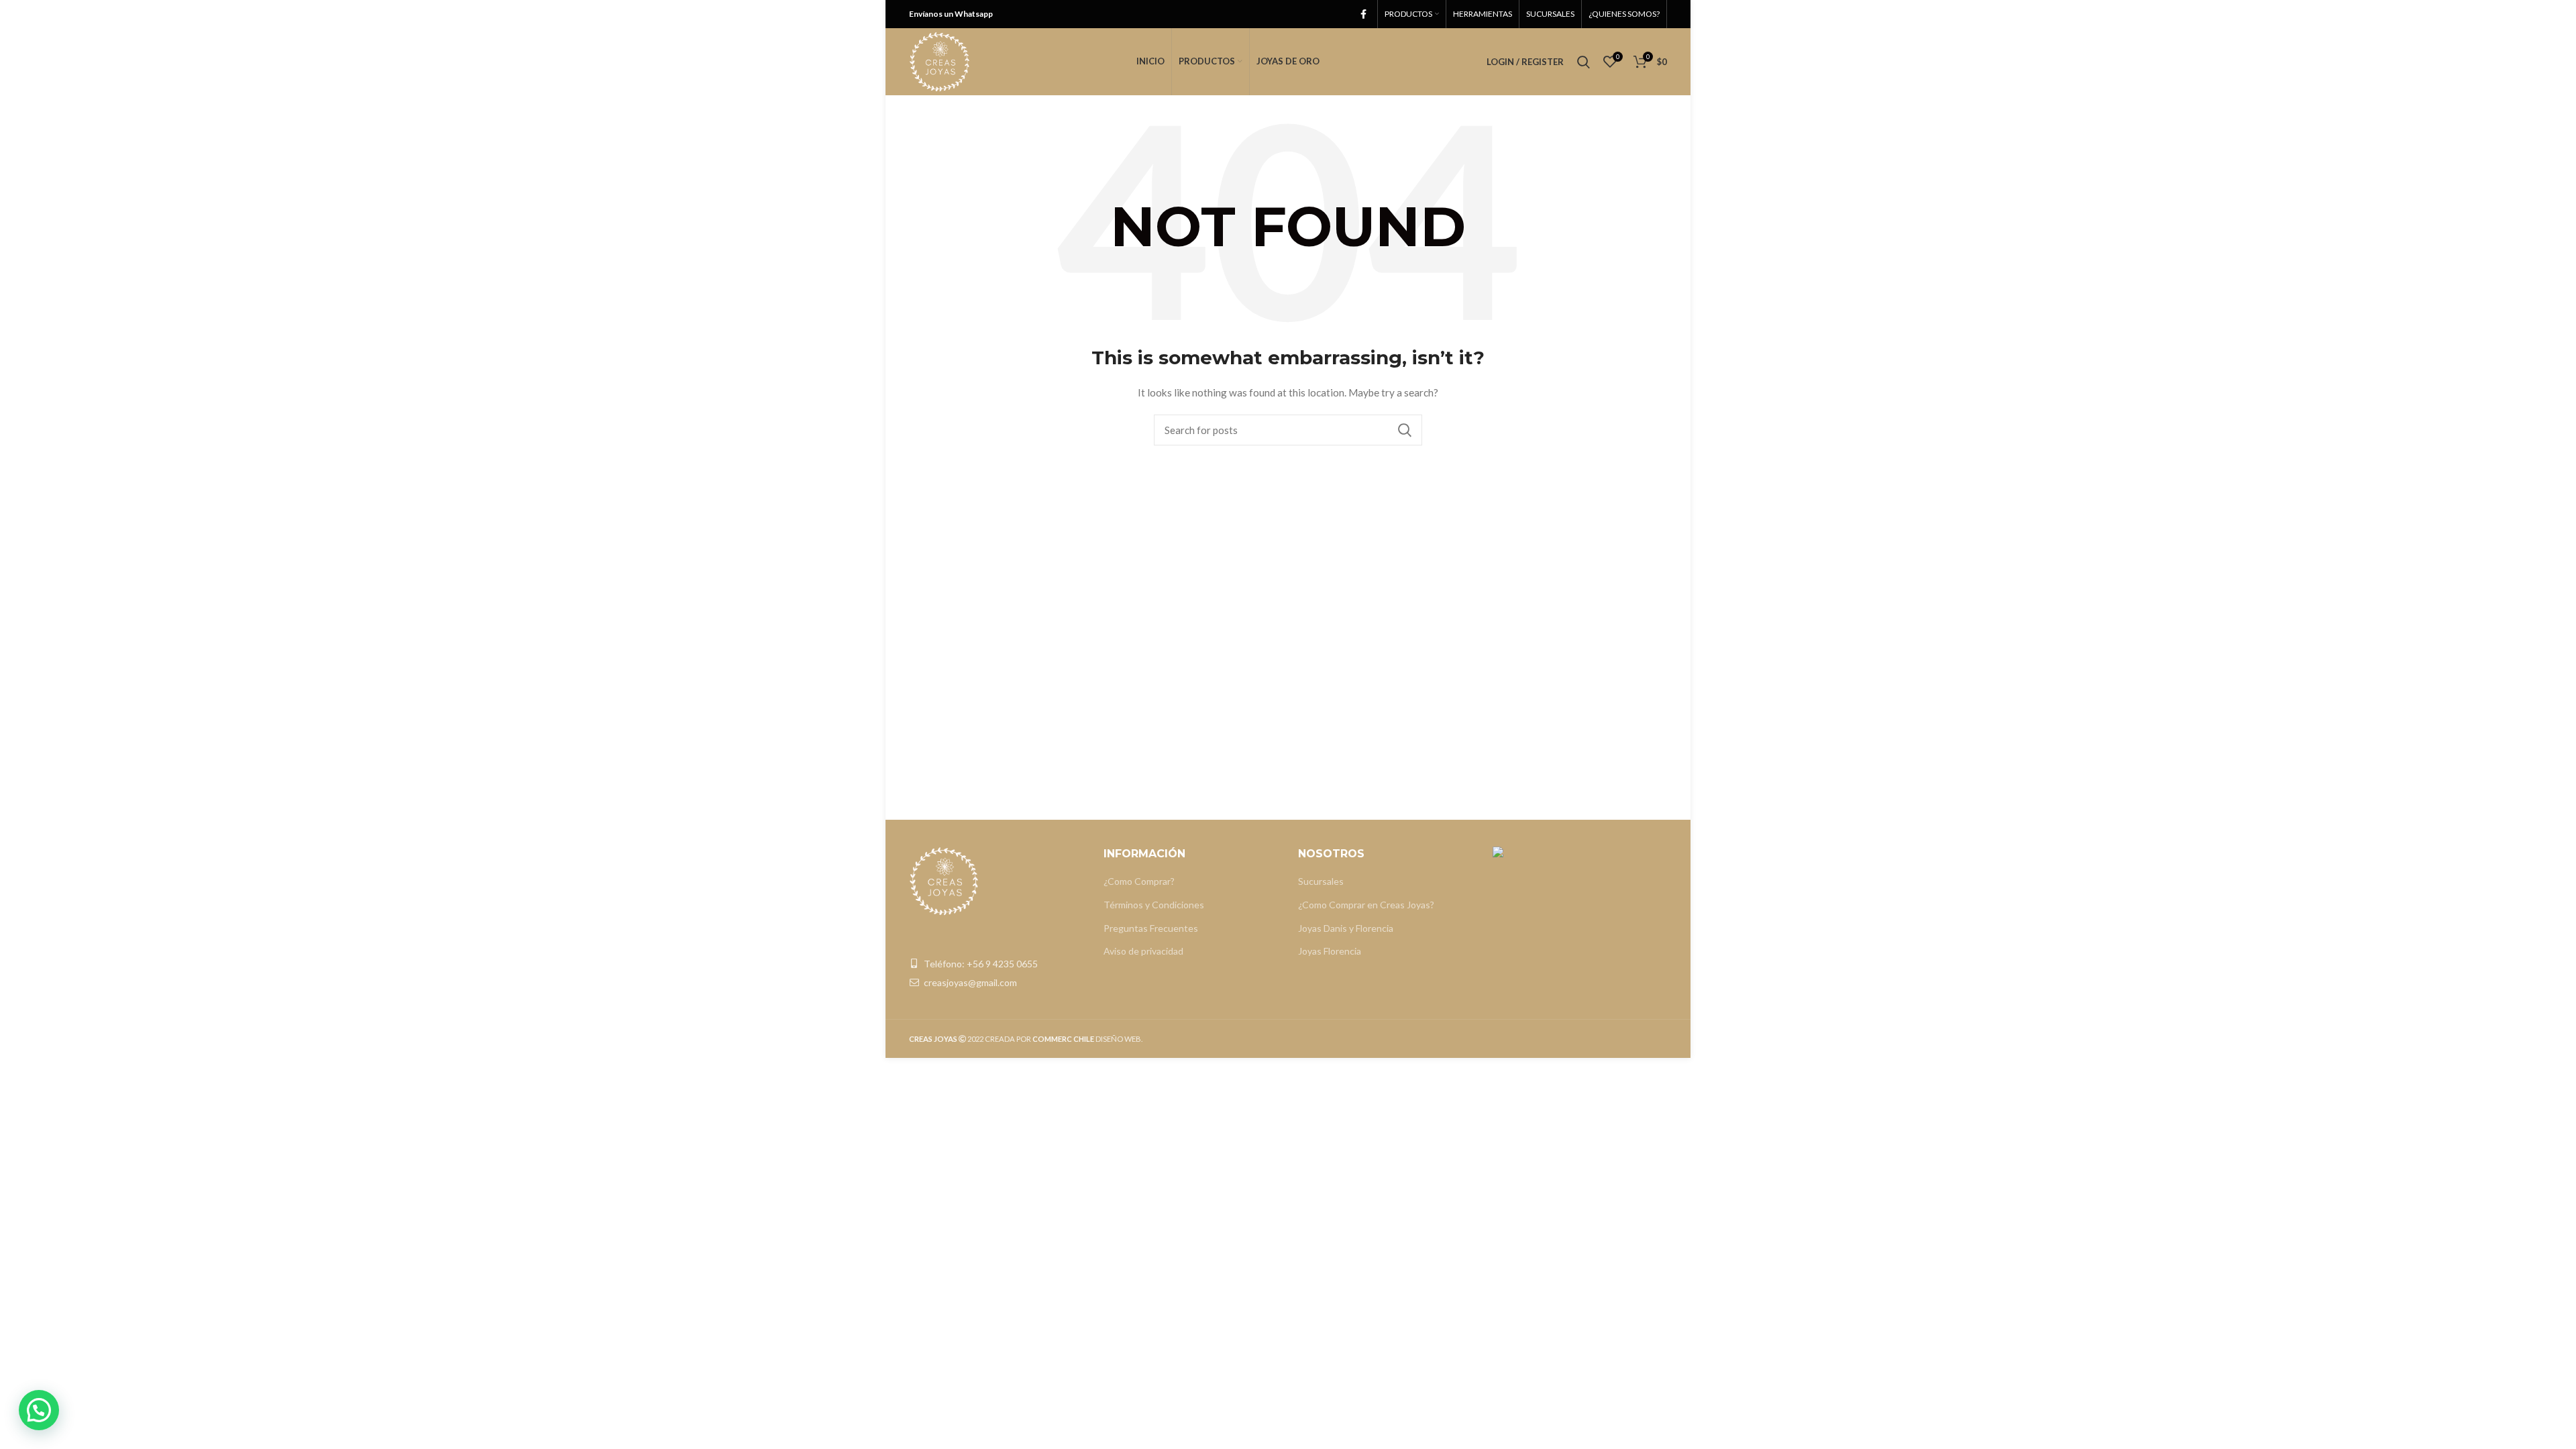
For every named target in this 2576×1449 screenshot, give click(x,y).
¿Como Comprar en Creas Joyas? (1366, 905)
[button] (39, 1410)
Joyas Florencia (1330, 951)
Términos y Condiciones (1154, 905)
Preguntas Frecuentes (1151, 928)
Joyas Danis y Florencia (1346, 928)
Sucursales (1321, 881)
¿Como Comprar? (1139, 881)
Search (1404, 430)
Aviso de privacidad (1143, 951)
